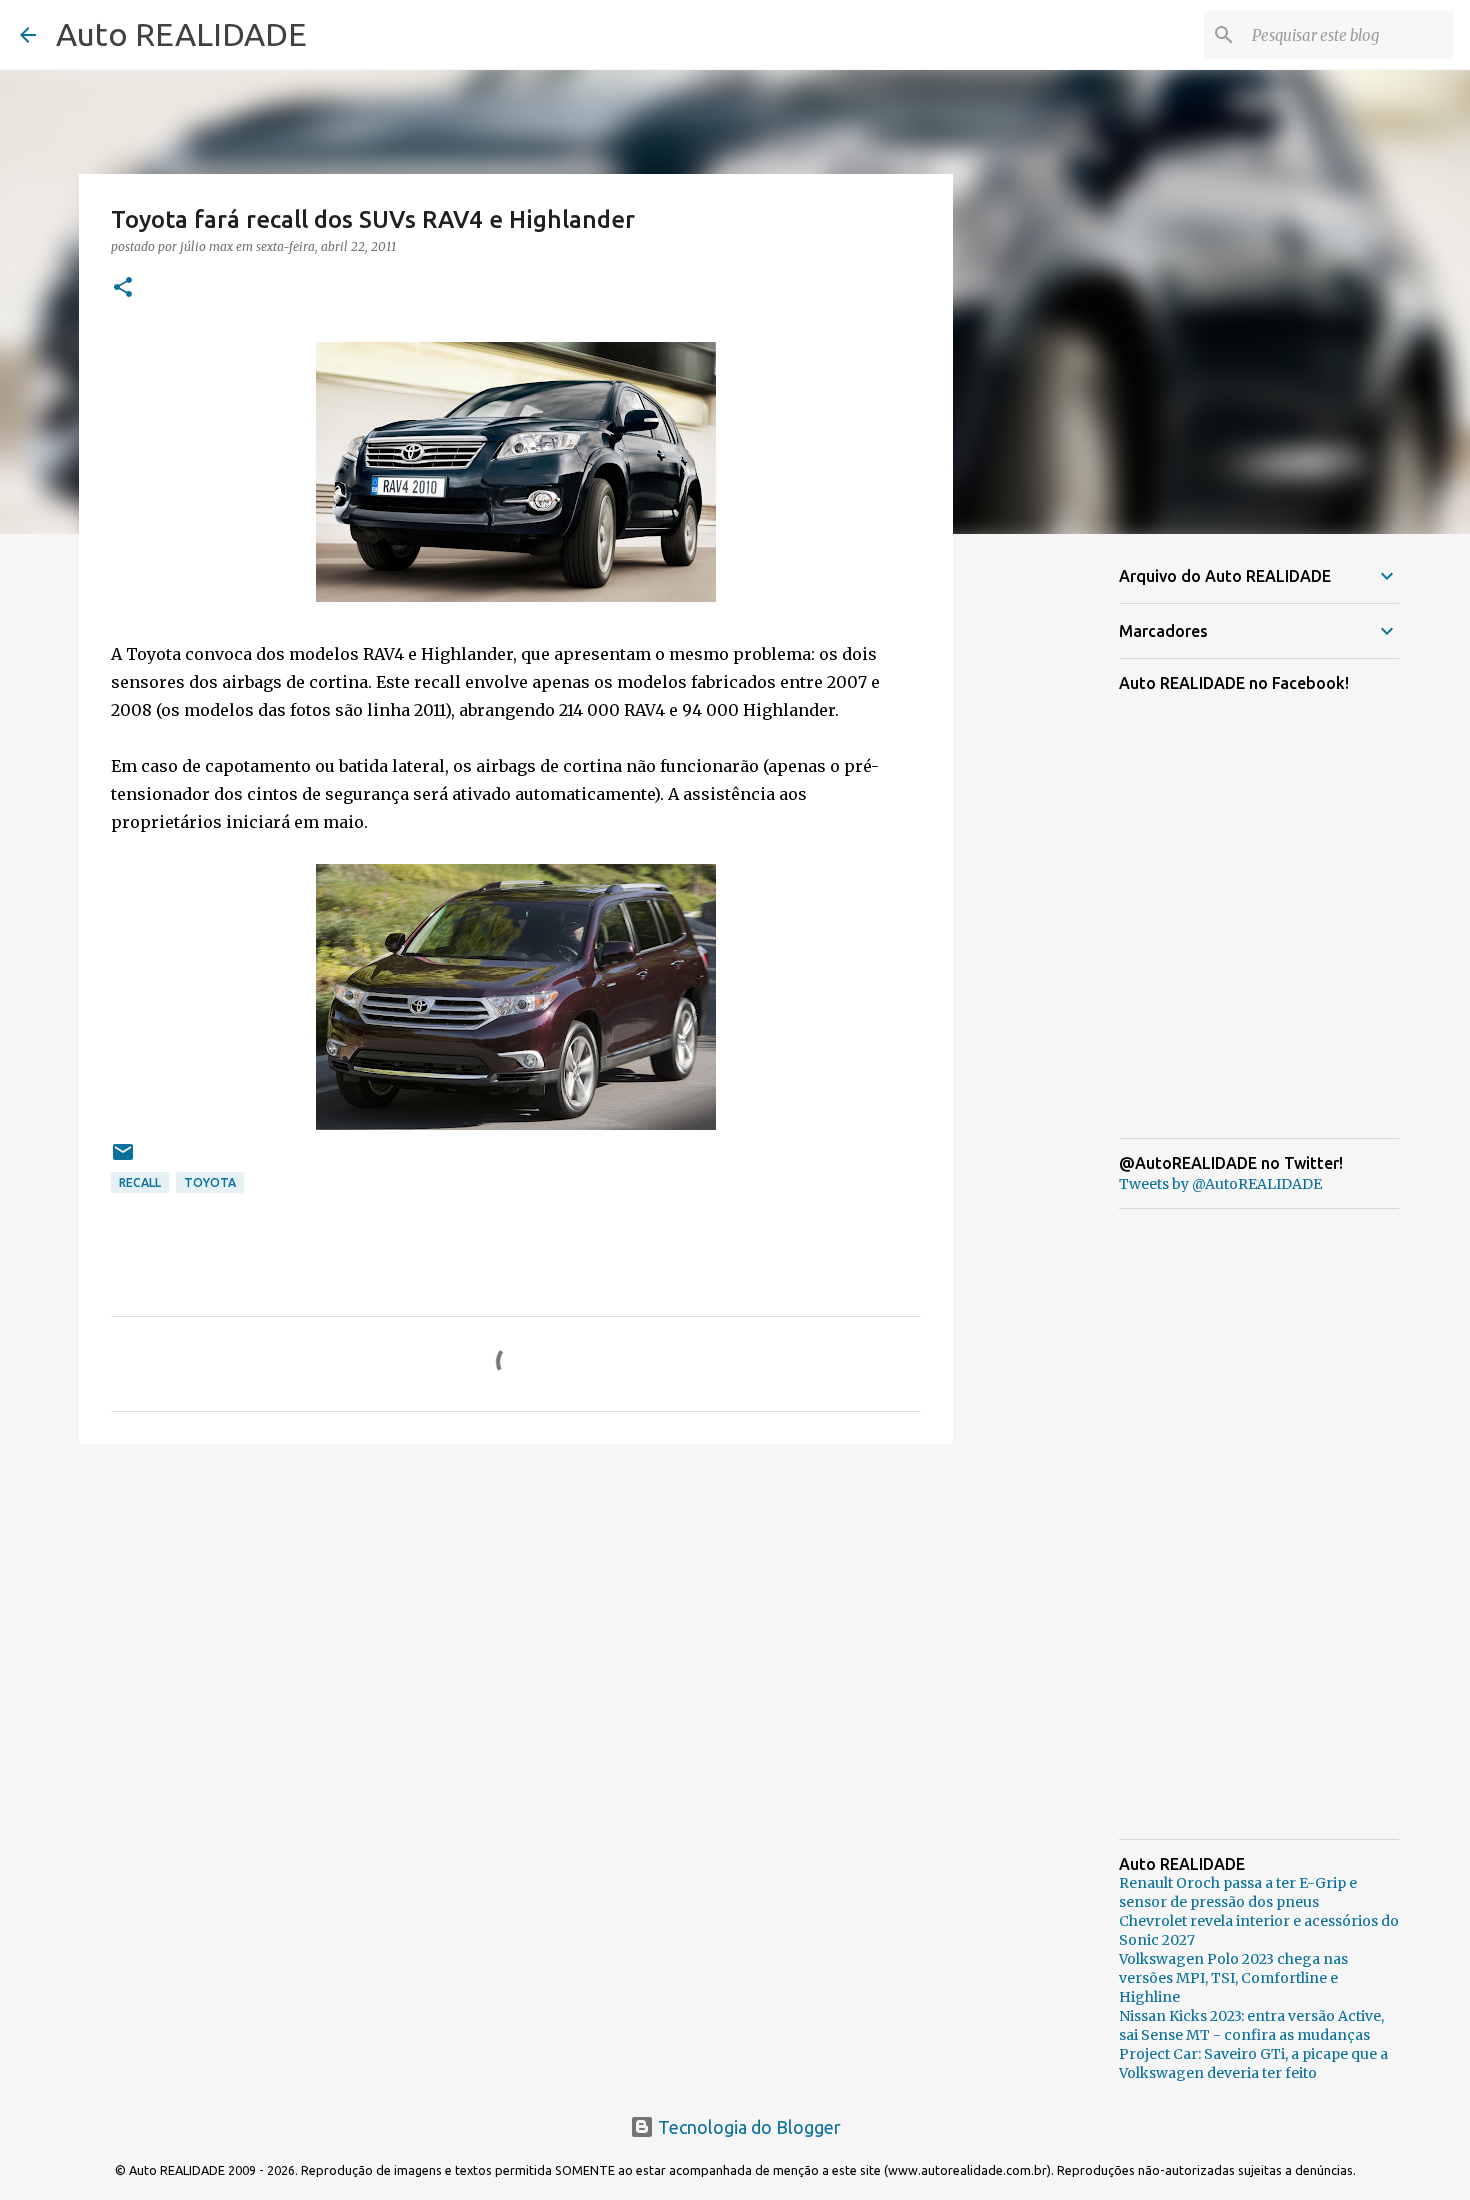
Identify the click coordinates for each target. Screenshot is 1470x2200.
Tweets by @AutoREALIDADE (1220, 1184)
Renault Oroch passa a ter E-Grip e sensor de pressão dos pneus (1238, 1892)
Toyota (210, 1182)
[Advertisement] (516, 1614)
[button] (123, 288)
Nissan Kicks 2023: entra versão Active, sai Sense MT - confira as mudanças (1251, 2025)
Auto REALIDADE (181, 34)
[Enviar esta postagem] (123, 1159)
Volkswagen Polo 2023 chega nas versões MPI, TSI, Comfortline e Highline (1233, 1978)
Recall (140, 1182)
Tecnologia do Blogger (747, 2127)
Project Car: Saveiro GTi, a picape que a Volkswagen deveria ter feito (1253, 2063)
